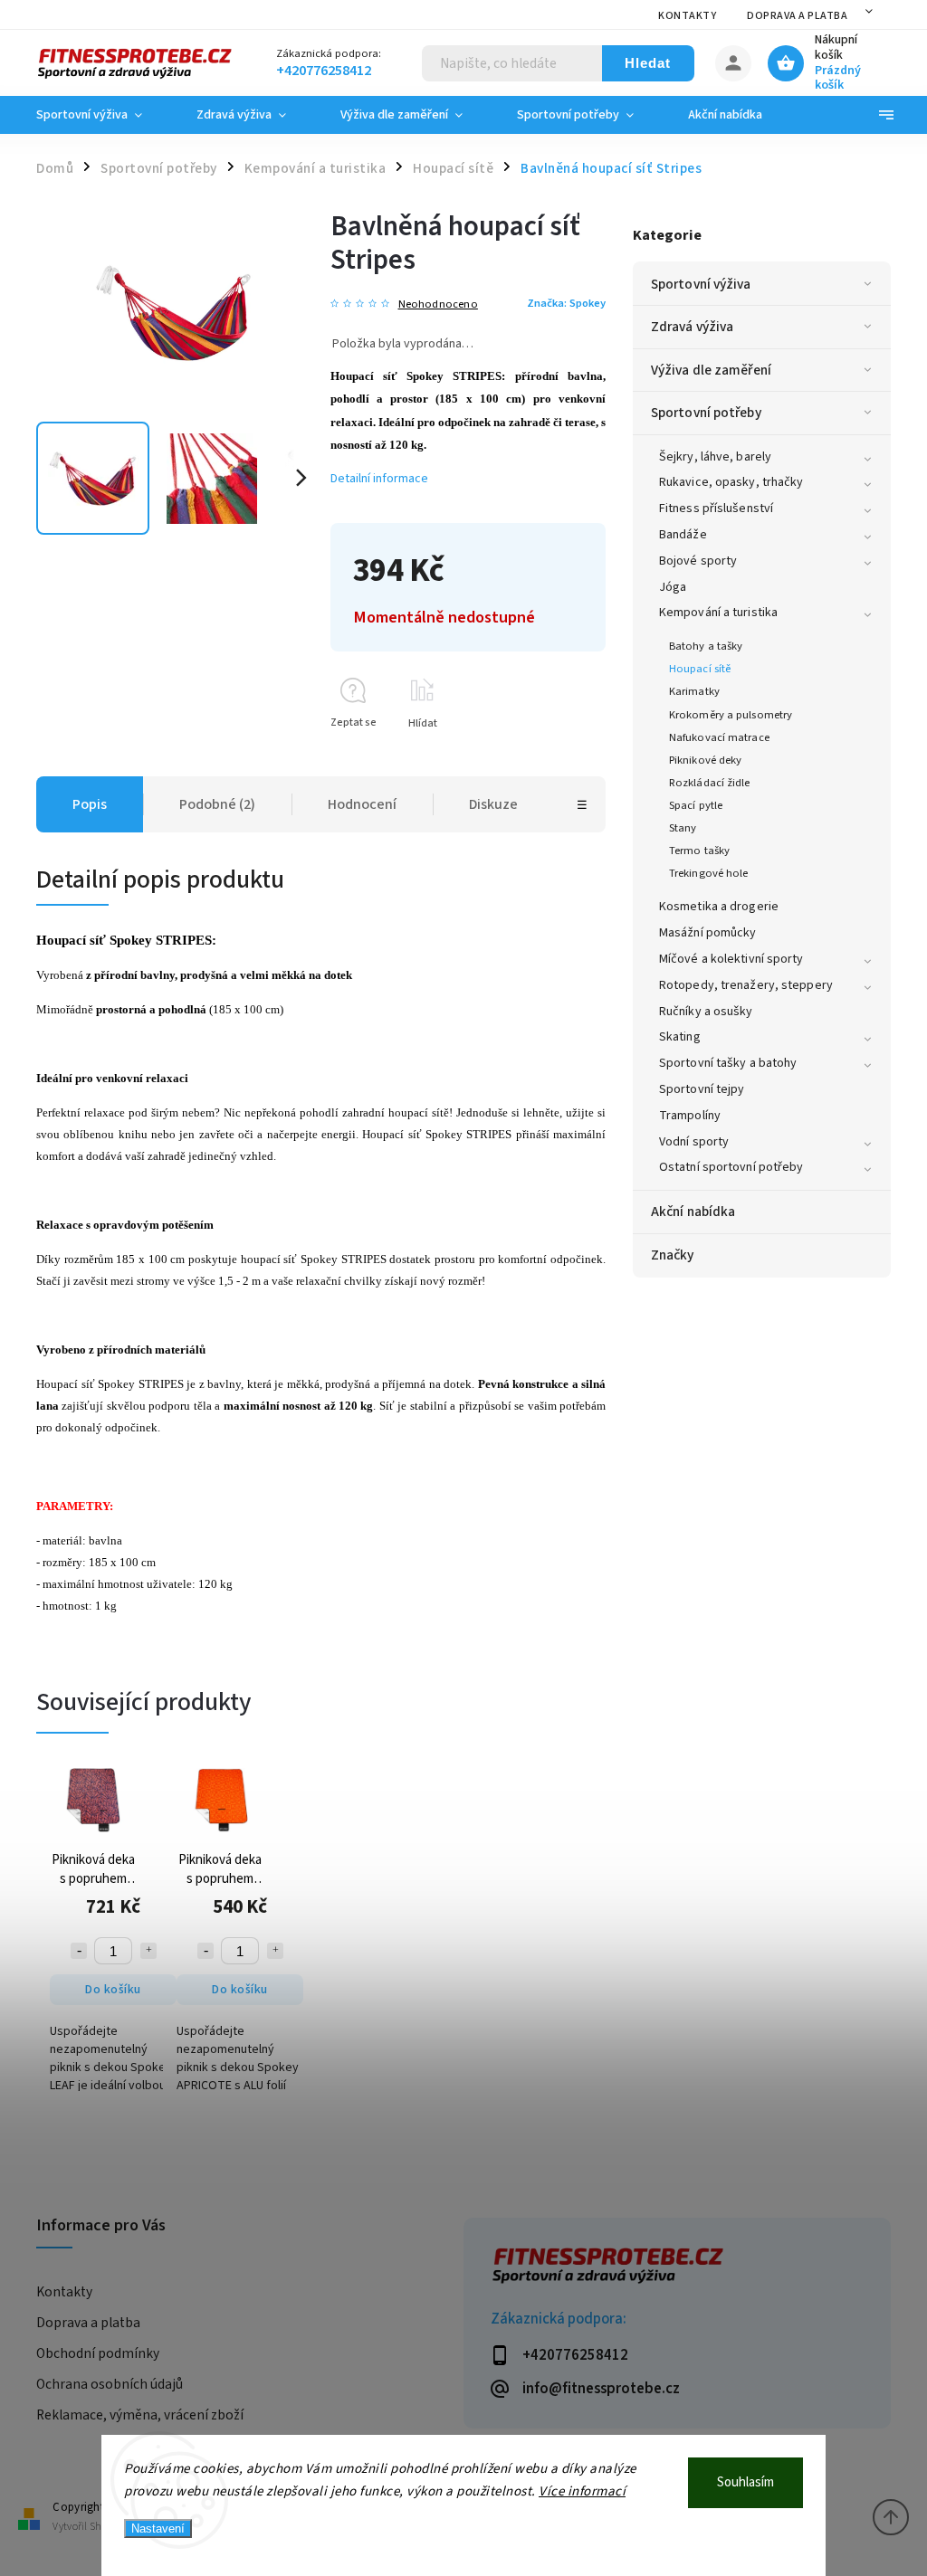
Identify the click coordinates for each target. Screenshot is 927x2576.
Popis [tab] (90, 804)
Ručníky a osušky (706, 1012)
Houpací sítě (700, 669)
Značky (673, 1255)
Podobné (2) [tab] (217, 804)
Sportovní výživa (701, 284)
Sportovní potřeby (706, 413)
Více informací (582, 2491)
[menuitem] (103, 115)
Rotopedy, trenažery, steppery (746, 985)
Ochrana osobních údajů (110, 2384)
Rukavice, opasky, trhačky (731, 482)
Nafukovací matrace (719, 737)
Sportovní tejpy (702, 1089)
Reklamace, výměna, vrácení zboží (140, 2415)
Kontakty (687, 16)
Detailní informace (379, 479)
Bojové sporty (698, 561)
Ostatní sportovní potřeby (731, 1167)
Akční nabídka (693, 1212)
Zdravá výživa (692, 327)
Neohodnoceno (438, 304)
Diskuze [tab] (493, 804)
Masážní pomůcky (708, 933)
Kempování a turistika (718, 613)
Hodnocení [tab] (362, 804)
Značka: (566, 303)
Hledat (648, 63)
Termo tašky (699, 851)
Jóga (673, 587)
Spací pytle (696, 805)
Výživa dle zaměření (711, 370)
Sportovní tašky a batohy (728, 1063)
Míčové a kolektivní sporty (731, 959)
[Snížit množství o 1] (79, 1951)
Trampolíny (690, 1116)
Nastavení (158, 2528)
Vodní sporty (694, 1142)
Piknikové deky (705, 760)
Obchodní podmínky (98, 2353)
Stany (683, 828)
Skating (680, 1037)
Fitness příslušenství (716, 509)
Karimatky (694, 691)
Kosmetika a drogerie (719, 907)
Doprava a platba (797, 16)
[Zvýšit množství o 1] (148, 1951)
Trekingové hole (709, 873)
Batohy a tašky (706, 646)
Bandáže (683, 535)
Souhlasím (745, 2482)
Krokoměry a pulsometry (731, 715)
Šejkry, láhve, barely (715, 457)
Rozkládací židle (710, 783)
